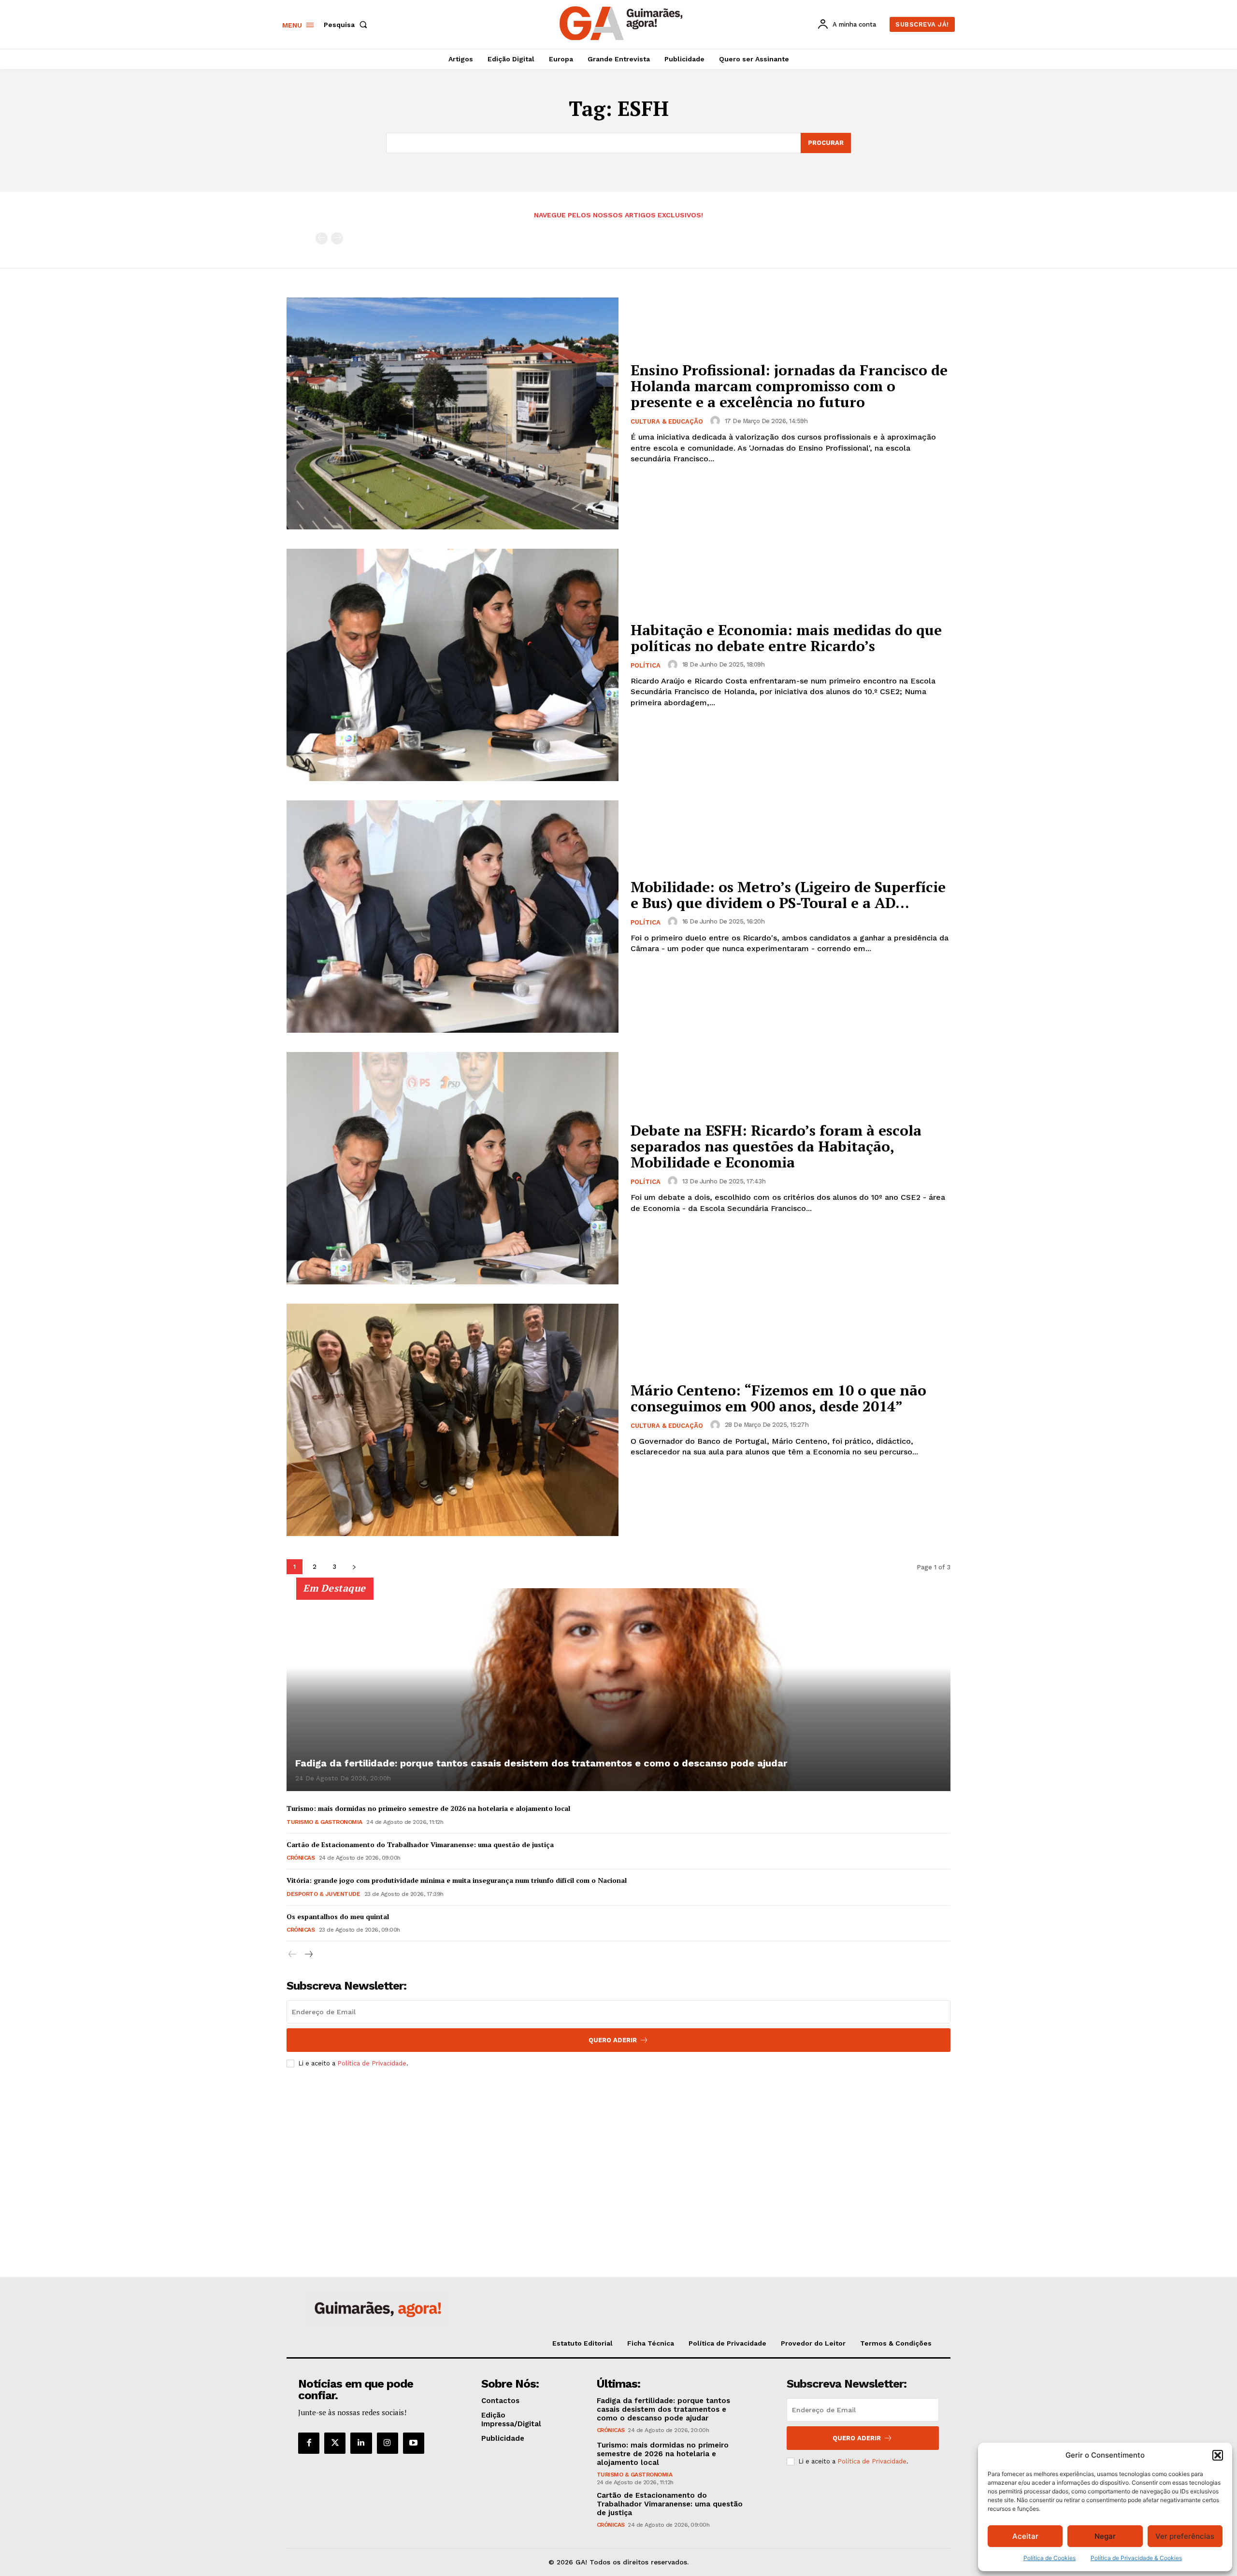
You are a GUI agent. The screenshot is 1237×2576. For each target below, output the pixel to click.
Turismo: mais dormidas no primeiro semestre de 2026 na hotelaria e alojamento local (428, 1808)
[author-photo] (717, 421)
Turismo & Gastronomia (324, 1822)
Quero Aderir (613, 2040)
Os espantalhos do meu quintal (338, 1916)
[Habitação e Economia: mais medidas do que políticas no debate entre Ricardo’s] (453, 665)
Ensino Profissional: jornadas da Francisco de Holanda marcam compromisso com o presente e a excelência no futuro (789, 386)
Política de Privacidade (372, 2063)
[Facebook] (309, 2443)
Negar (1105, 2536)
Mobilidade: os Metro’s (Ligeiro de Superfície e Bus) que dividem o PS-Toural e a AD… (788, 895)
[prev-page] (322, 238)
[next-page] (354, 1567)
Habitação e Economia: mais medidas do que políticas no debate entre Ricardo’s (786, 638)
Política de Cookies (1050, 2558)
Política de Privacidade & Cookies (1136, 2558)
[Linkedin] (361, 2443)
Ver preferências (1185, 2536)
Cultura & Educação (667, 421)
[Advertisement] (618, 2147)
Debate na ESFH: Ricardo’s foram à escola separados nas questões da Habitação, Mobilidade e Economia (776, 1146)
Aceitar (1025, 2536)
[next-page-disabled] (337, 238)
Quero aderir (857, 2438)
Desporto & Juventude (323, 1894)
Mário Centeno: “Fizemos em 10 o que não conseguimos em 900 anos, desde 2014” (778, 1398)
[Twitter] (335, 2443)
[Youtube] (414, 2443)
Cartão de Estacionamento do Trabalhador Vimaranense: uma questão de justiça (420, 1844)
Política (646, 665)
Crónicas (301, 1858)
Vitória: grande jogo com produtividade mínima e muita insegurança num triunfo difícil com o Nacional (457, 1880)
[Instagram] (388, 2443)
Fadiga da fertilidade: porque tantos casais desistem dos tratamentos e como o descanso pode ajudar (541, 1763)
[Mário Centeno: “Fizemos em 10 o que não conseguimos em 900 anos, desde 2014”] (453, 1420)
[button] (1218, 2455)
